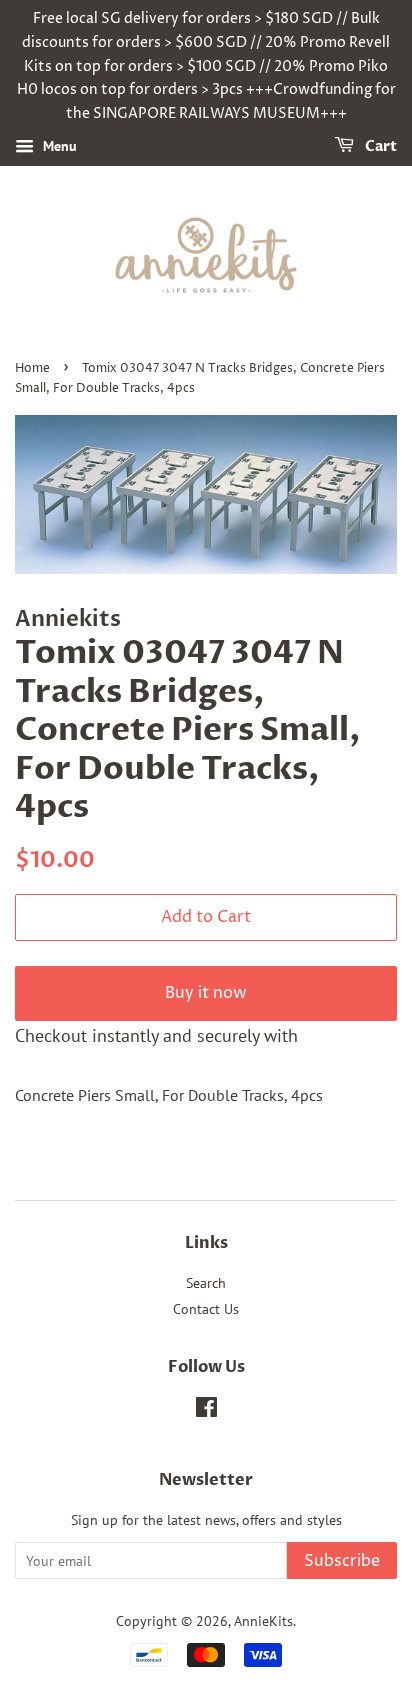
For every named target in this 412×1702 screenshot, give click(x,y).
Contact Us (206, 1309)
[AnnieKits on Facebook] (206, 1411)
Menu (58, 146)
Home (32, 368)
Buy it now (206, 993)
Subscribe (342, 1561)
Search (206, 1283)
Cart (379, 146)
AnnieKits (263, 1621)
